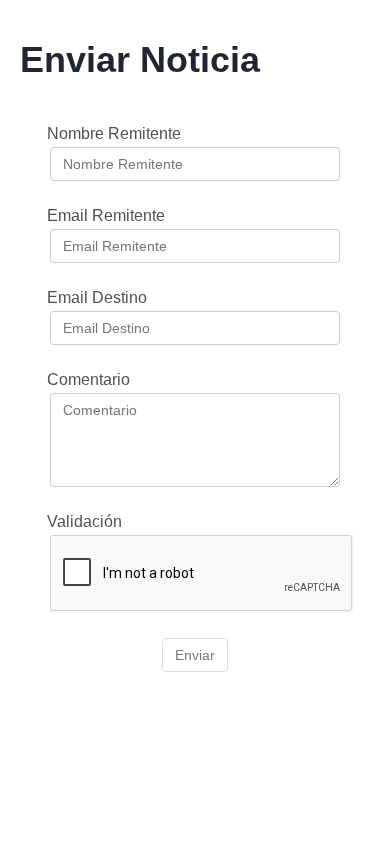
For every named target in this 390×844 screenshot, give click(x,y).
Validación (84, 521)
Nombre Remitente (114, 133)
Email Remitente (106, 215)
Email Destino (97, 297)
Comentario (88, 379)
